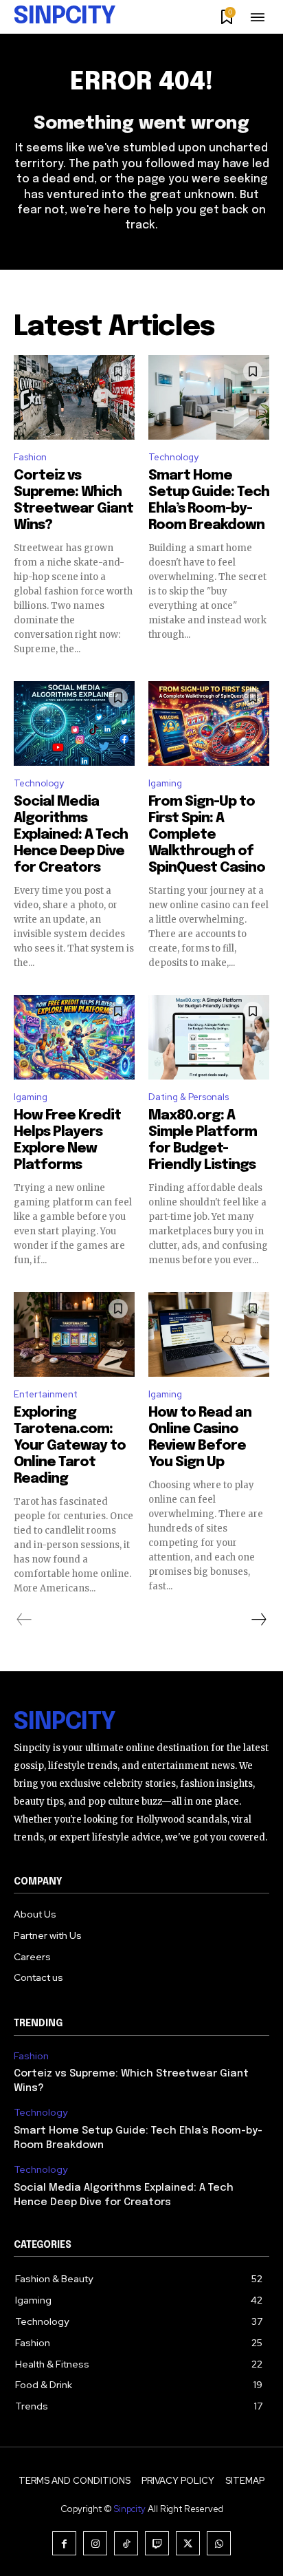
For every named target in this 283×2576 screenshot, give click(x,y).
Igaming (165, 783)
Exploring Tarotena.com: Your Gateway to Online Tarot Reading (70, 1446)
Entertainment (46, 1394)
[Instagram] (95, 2543)
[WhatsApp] (219, 2543)
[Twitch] (157, 2543)
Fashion (30, 457)
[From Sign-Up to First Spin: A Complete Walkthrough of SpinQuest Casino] (209, 723)
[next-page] (258, 1620)
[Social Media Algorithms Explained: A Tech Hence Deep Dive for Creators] (74, 723)
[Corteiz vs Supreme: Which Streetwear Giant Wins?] (74, 397)
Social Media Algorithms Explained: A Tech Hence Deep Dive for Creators (71, 835)
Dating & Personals (189, 1097)
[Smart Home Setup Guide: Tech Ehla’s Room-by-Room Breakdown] (209, 397)
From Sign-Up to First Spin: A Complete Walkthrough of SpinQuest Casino (207, 835)
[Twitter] (188, 2543)
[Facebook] (64, 2543)
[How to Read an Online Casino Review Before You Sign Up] (209, 1334)
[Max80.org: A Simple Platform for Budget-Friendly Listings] (209, 1037)
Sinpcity (130, 2509)
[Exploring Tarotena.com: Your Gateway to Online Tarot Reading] (74, 1334)
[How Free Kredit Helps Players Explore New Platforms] (74, 1037)
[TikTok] (126, 2543)
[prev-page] (24, 1620)
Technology (173, 457)
